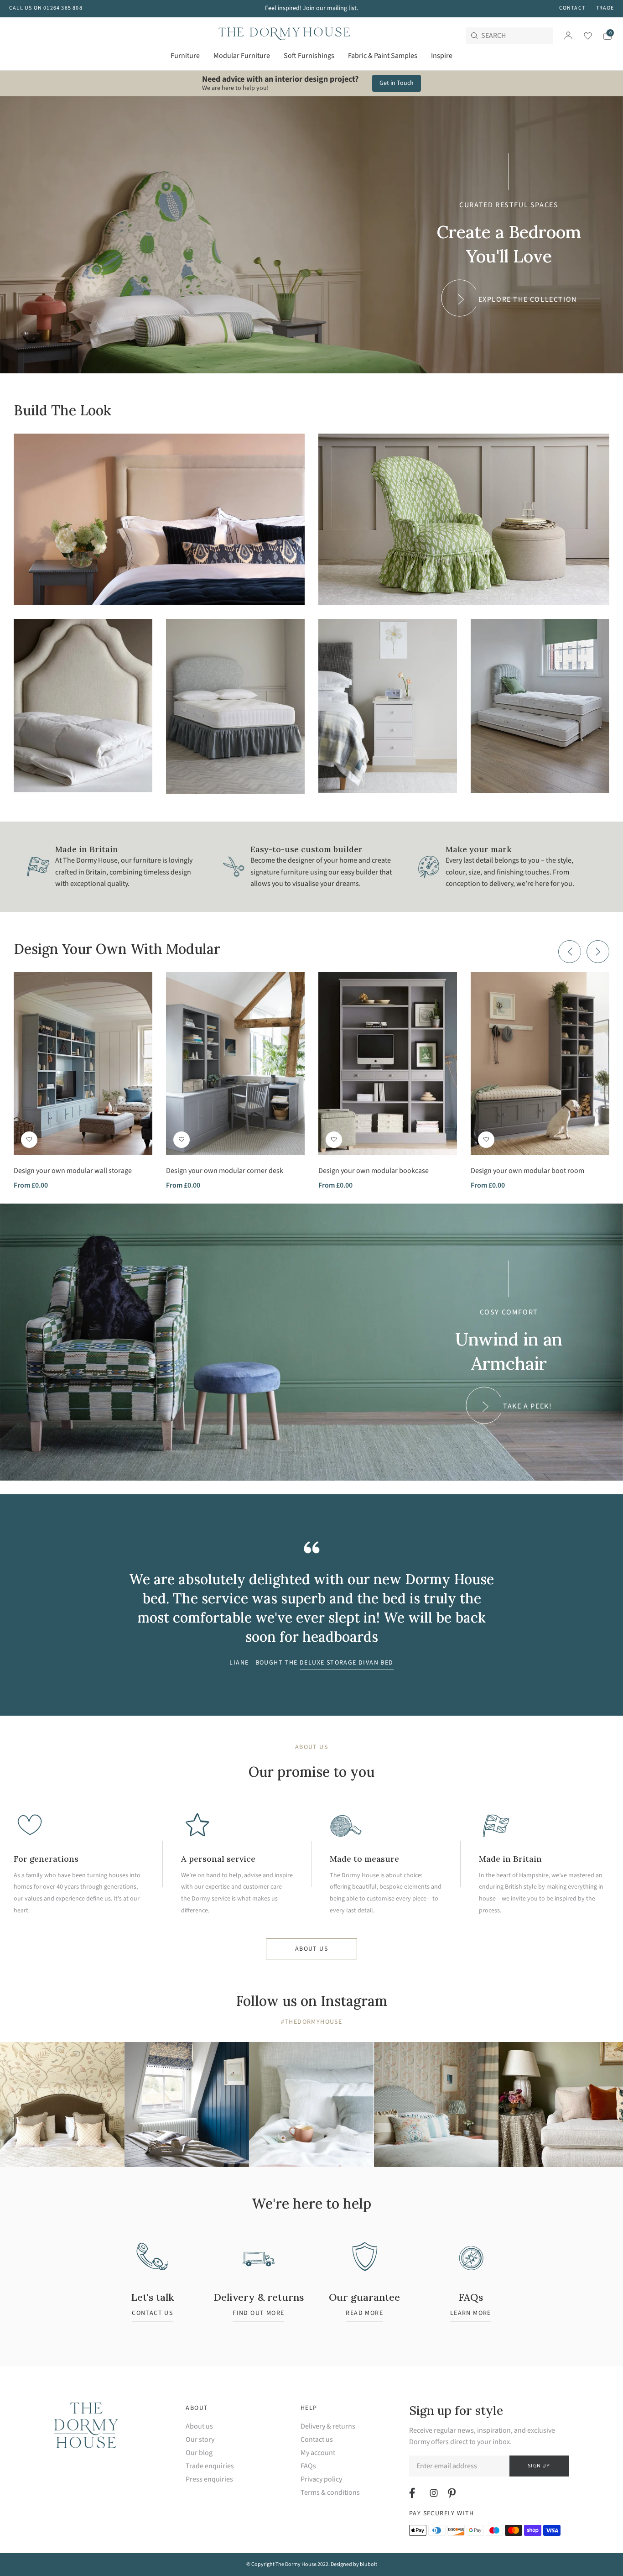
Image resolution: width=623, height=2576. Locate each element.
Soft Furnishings (309, 56)
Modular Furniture (242, 56)
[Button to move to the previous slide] (570, 952)
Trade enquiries (210, 2466)
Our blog (199, 2453)
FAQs (308, 2466)
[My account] (568, 36)
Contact (572, 8)
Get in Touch (397, 83)
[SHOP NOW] (159, 519)
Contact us (317, 2440)
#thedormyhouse (312, 2022)
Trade (605, 8)
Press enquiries (209, 2479)
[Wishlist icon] (582, 36)
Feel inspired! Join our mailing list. (311, 8)
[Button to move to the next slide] (598, 952)
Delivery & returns (328, 2427)
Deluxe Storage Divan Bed (347, 1663)
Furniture (185, 56)
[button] (29, 1140)
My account (318, 2453)
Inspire (442, 56)
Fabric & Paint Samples (383, 56)
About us (311, 1949)
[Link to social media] (413, 2493)
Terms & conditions (330, 2493)
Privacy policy (321, 2479)
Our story (200, 2440)
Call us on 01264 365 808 (46, 8)
